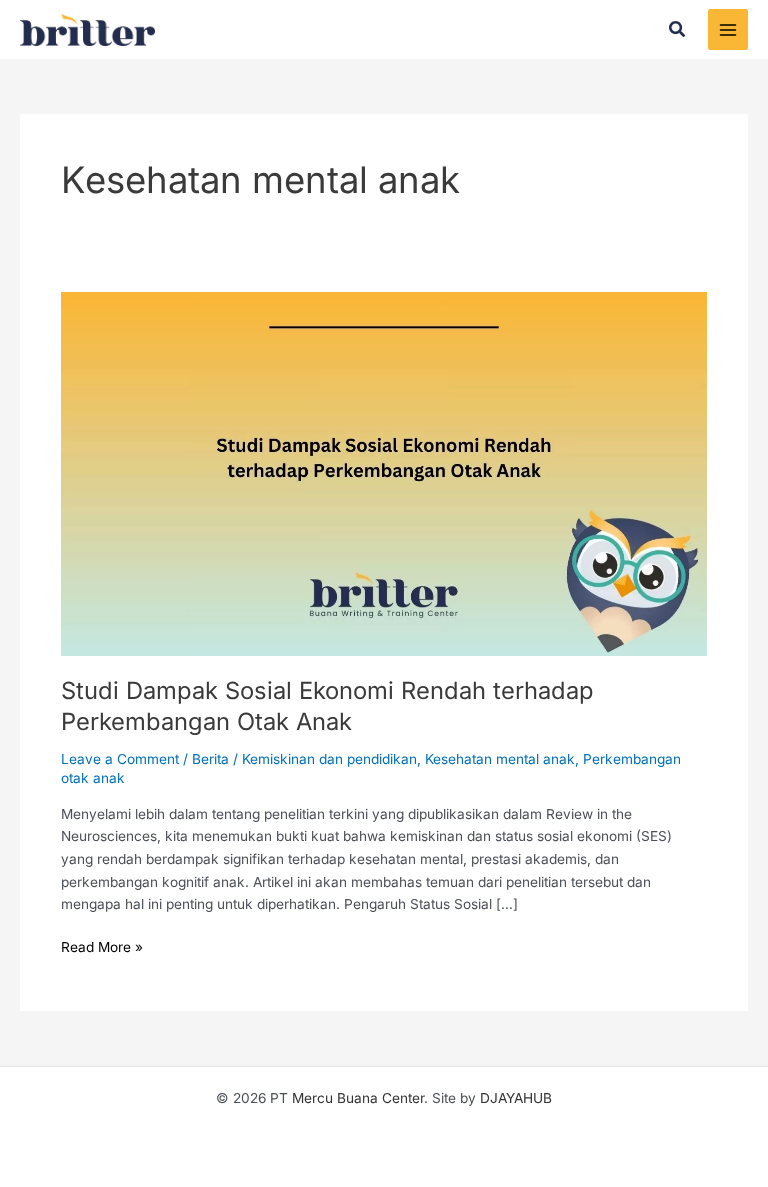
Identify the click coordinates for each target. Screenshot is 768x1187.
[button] (678, 29)
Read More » (102, 945)
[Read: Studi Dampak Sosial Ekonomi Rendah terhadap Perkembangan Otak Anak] (384, 473)
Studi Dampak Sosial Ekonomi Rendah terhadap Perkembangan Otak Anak (327, 706)
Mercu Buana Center (358, 1098)
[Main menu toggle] (728, 29)
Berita (210, 759)
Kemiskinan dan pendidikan (329, 759)
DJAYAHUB (516, 1098)
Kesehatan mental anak (500, 759)
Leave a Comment (120, 759)
